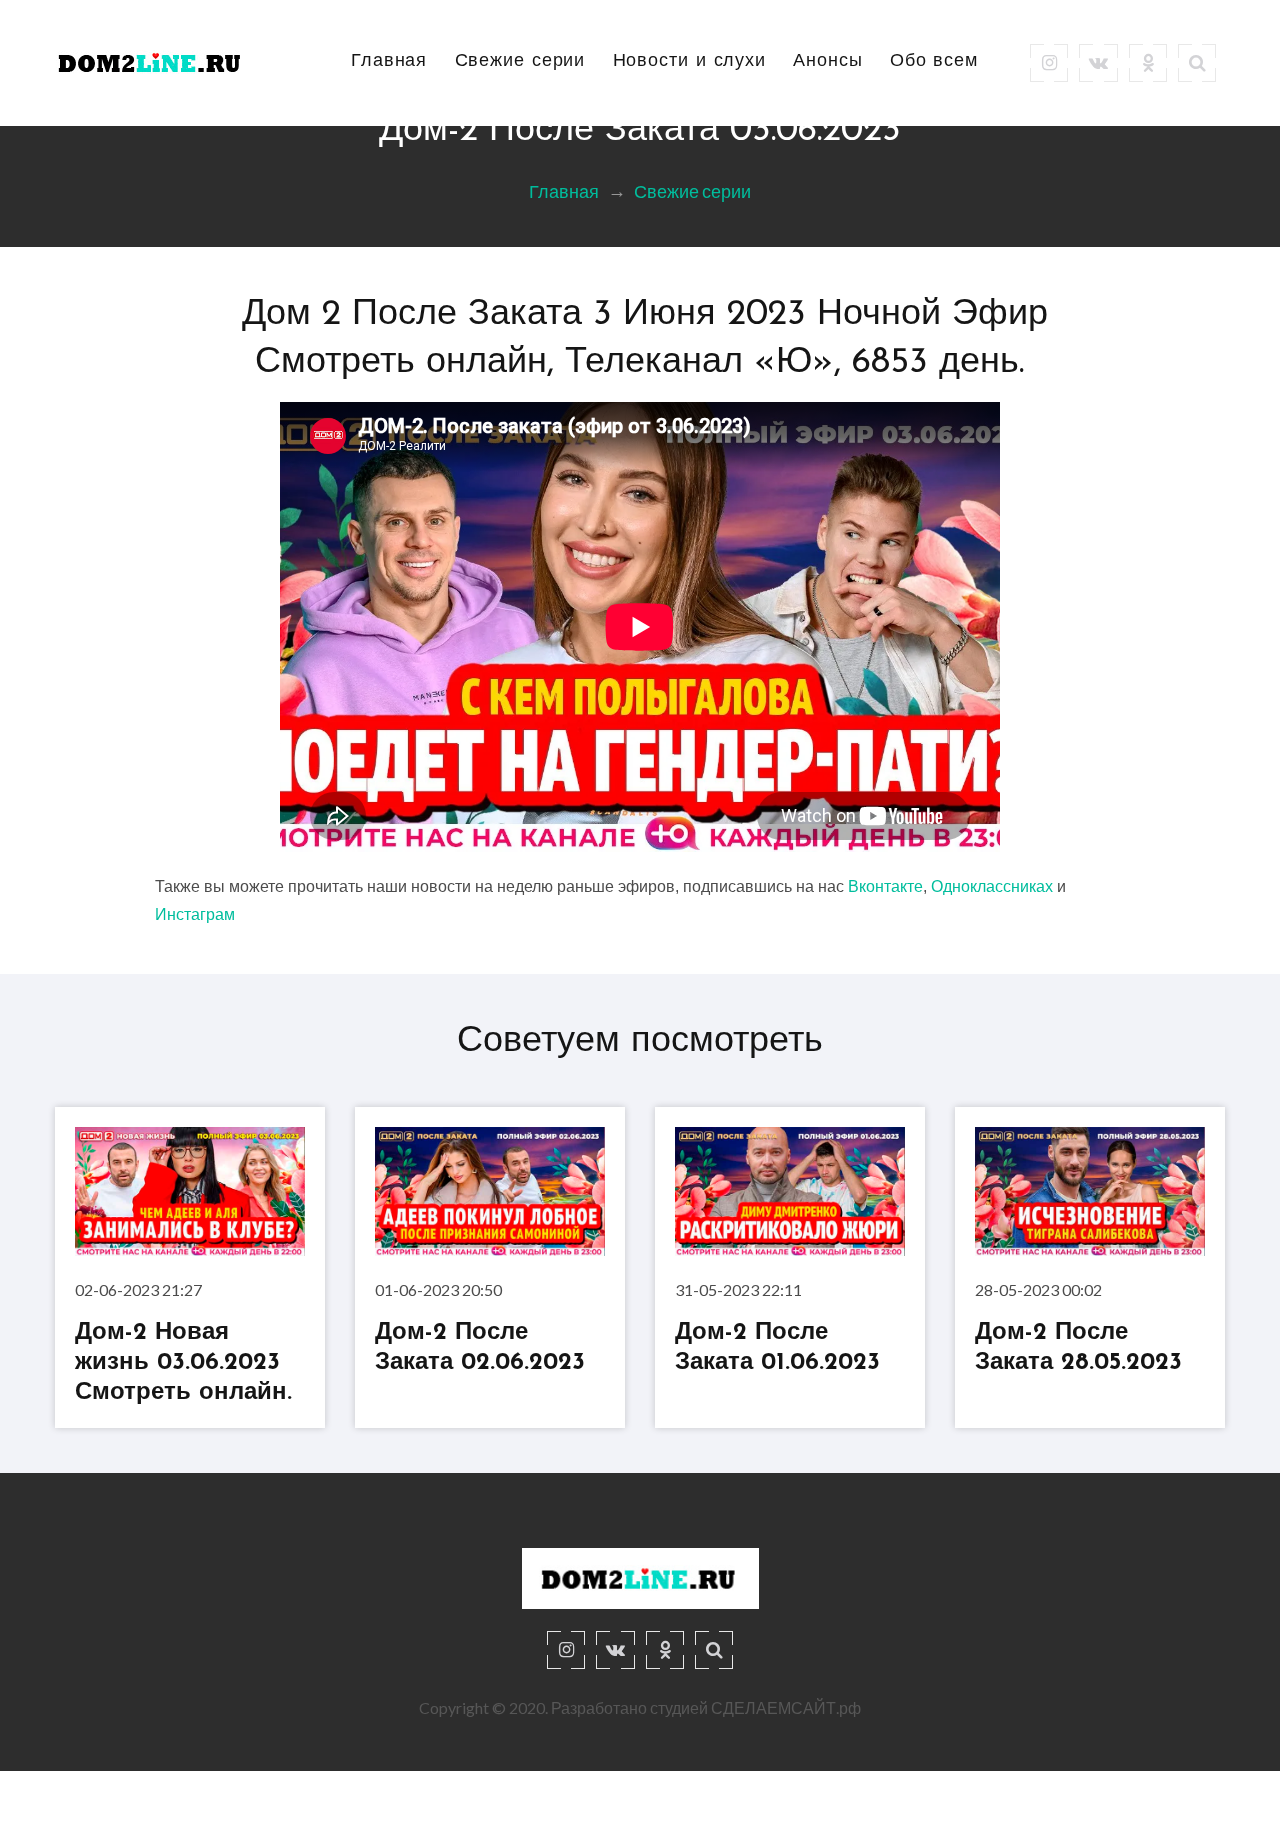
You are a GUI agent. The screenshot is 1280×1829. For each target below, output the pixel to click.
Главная (389, 62)
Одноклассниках (992, 886)
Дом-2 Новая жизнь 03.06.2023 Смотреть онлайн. (183, 1363)
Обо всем (934, 62)
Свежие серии (520, 62)
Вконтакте (885, 886)
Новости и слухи (690, 62)
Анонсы (827, 62)
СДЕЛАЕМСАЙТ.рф (786, 1707)
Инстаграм (195, 914)
